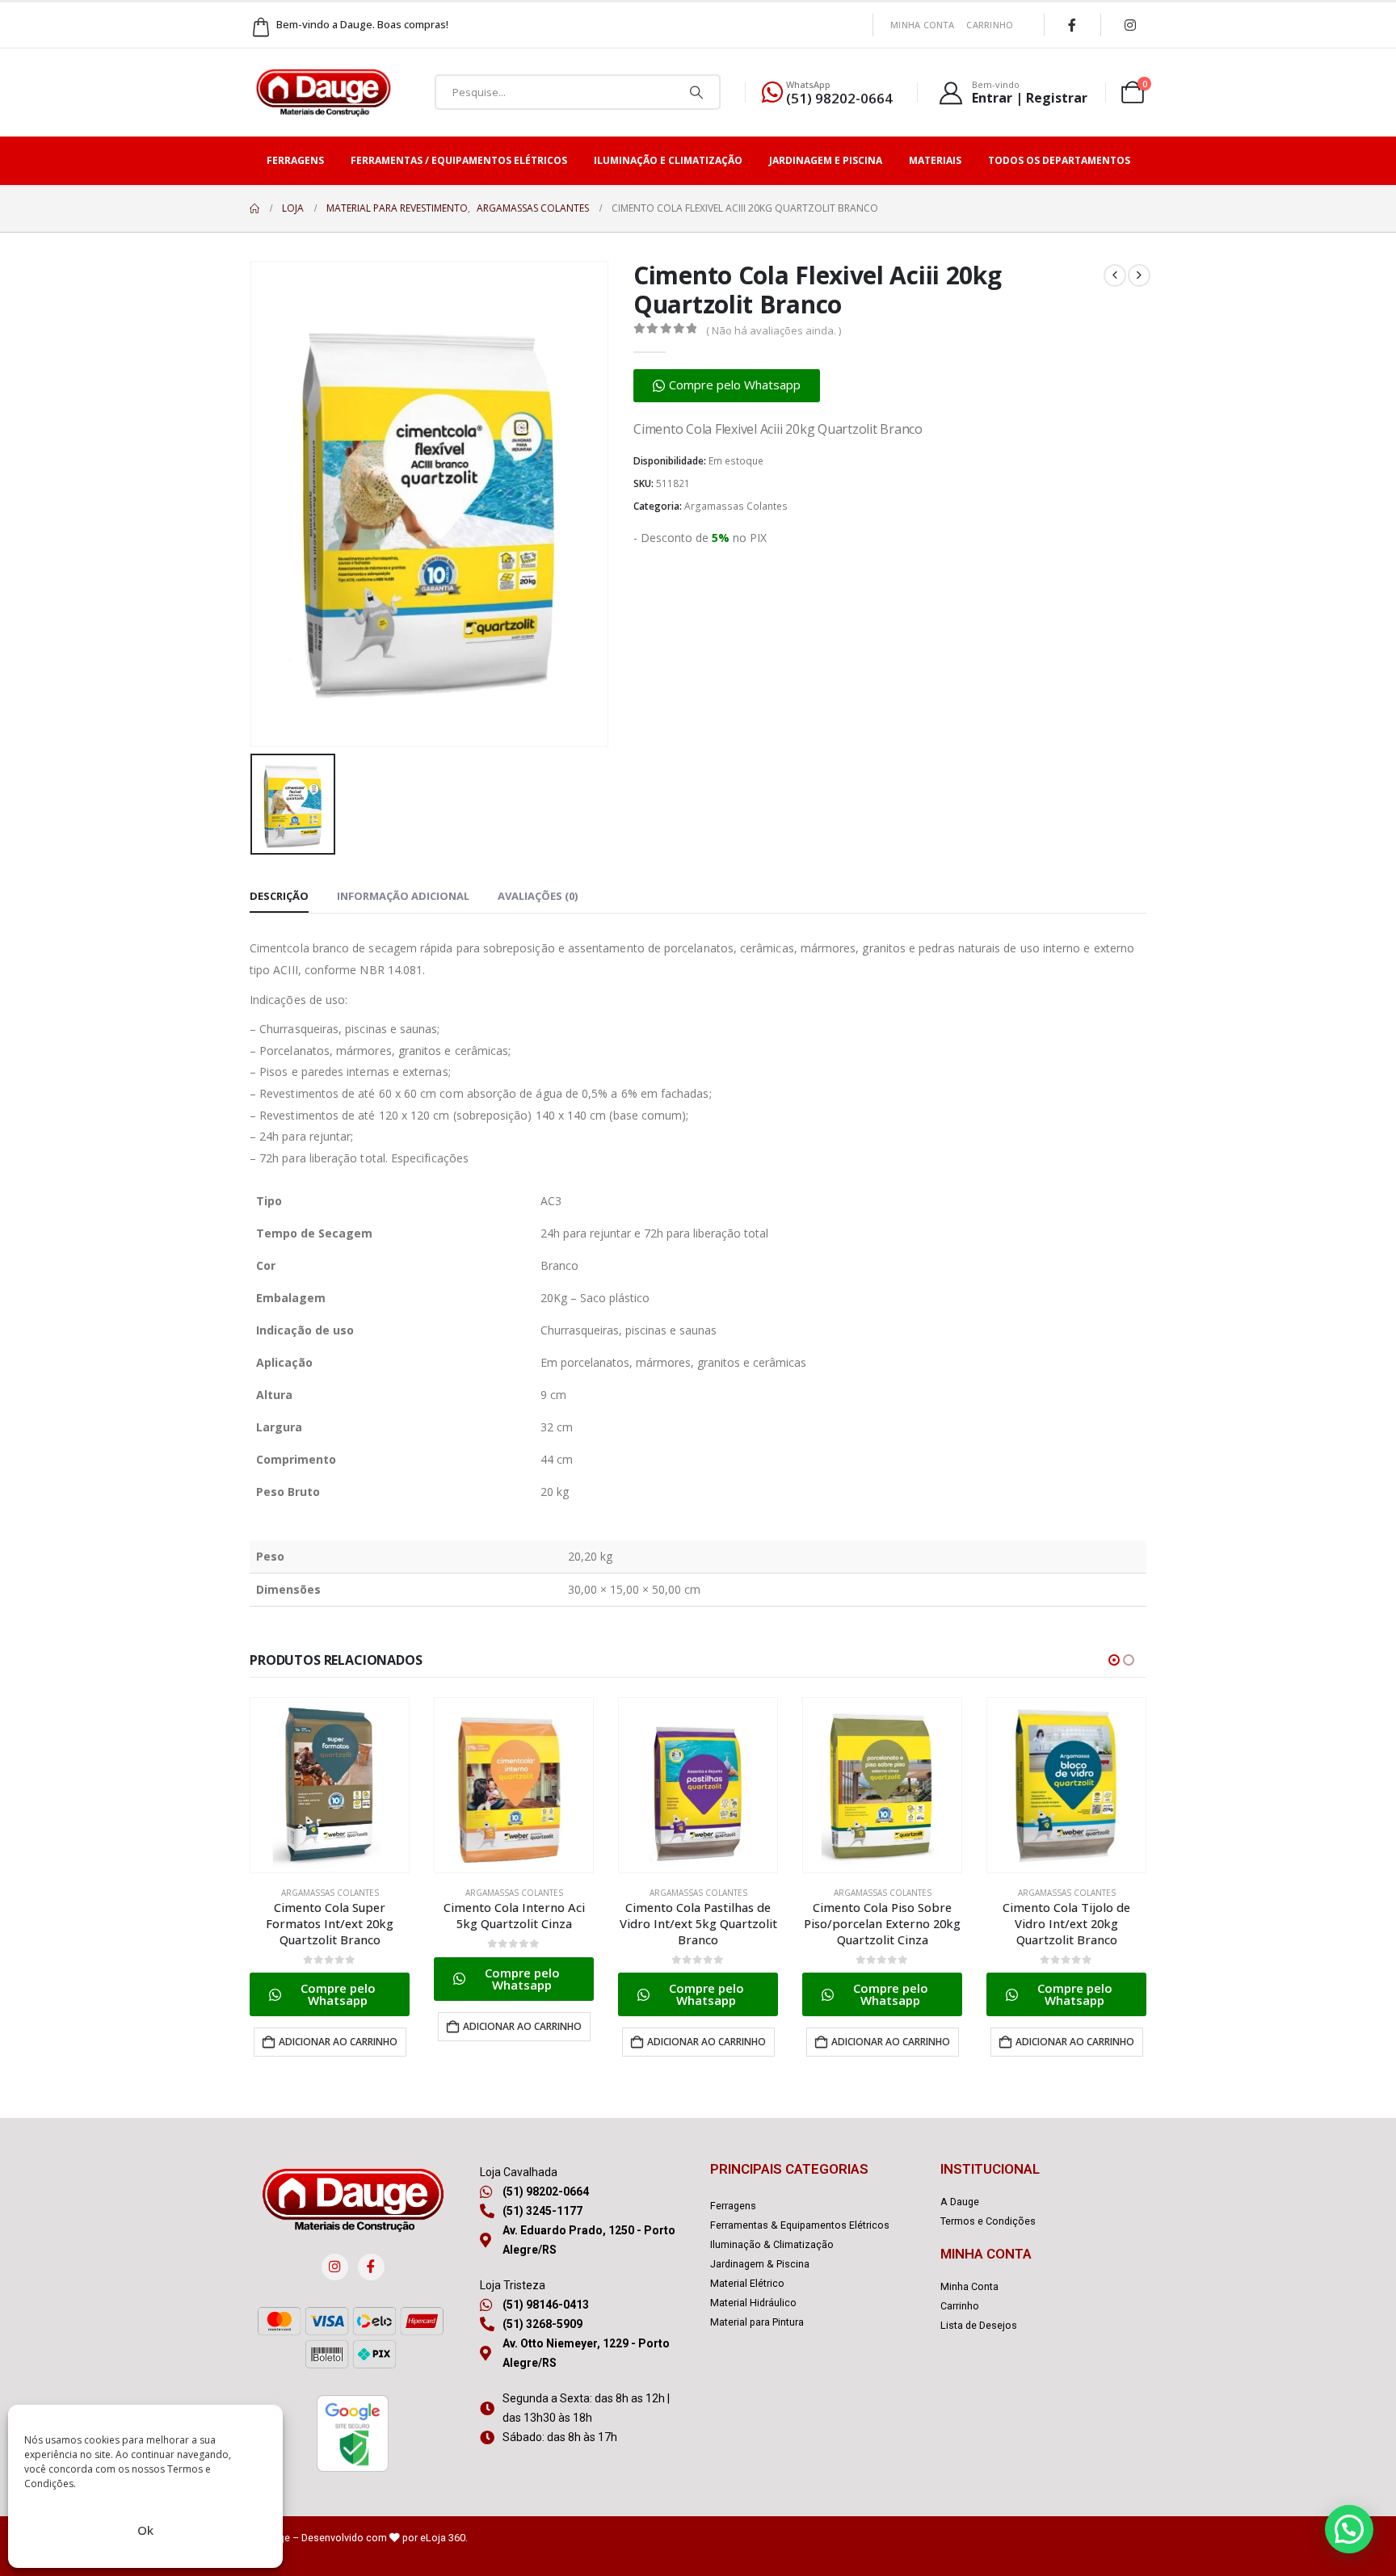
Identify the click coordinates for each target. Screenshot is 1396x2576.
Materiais (935, 160)
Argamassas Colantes (736, 506)
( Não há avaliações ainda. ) (774, 330)
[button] (727, 386)
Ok (145, 2530)
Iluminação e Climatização (668, 160)
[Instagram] (1130, 25)
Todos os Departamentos (1059, 160)
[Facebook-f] (371, 2267)
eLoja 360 (443, 2538)
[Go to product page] (330, 1785)
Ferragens (295, 160)
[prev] (1115, 275)
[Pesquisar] (696, 92)
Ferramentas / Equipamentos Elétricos (459, 160)
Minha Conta (922, 25)
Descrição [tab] (279, 896)
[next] (1139, 275)
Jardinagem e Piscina (826, 160)
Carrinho (990, 25)
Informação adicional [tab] (403, 896)
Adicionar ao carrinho (338, 2042)
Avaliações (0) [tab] (538, 896)
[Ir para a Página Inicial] (254, 208)
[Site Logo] (323, 92)
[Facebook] (1072, 25)
